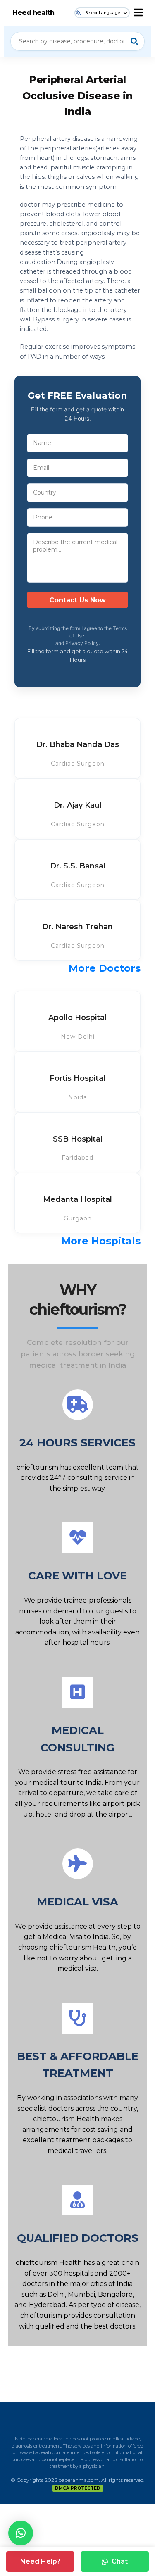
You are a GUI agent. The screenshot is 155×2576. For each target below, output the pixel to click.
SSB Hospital (78, 1139)
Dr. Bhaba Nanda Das (78, 744)
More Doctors (105, 968)
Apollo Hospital (77, 1018)
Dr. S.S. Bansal (78, 866)
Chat (120, 2561)
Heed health (33, 13)
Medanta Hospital (77, 1199)
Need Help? (40, 2561)
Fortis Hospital (77, 1078)
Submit (77, 600)
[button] (21, 2533)
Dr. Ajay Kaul (78, 805)
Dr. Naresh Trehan (77, 927)
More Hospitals (101, 1241)
